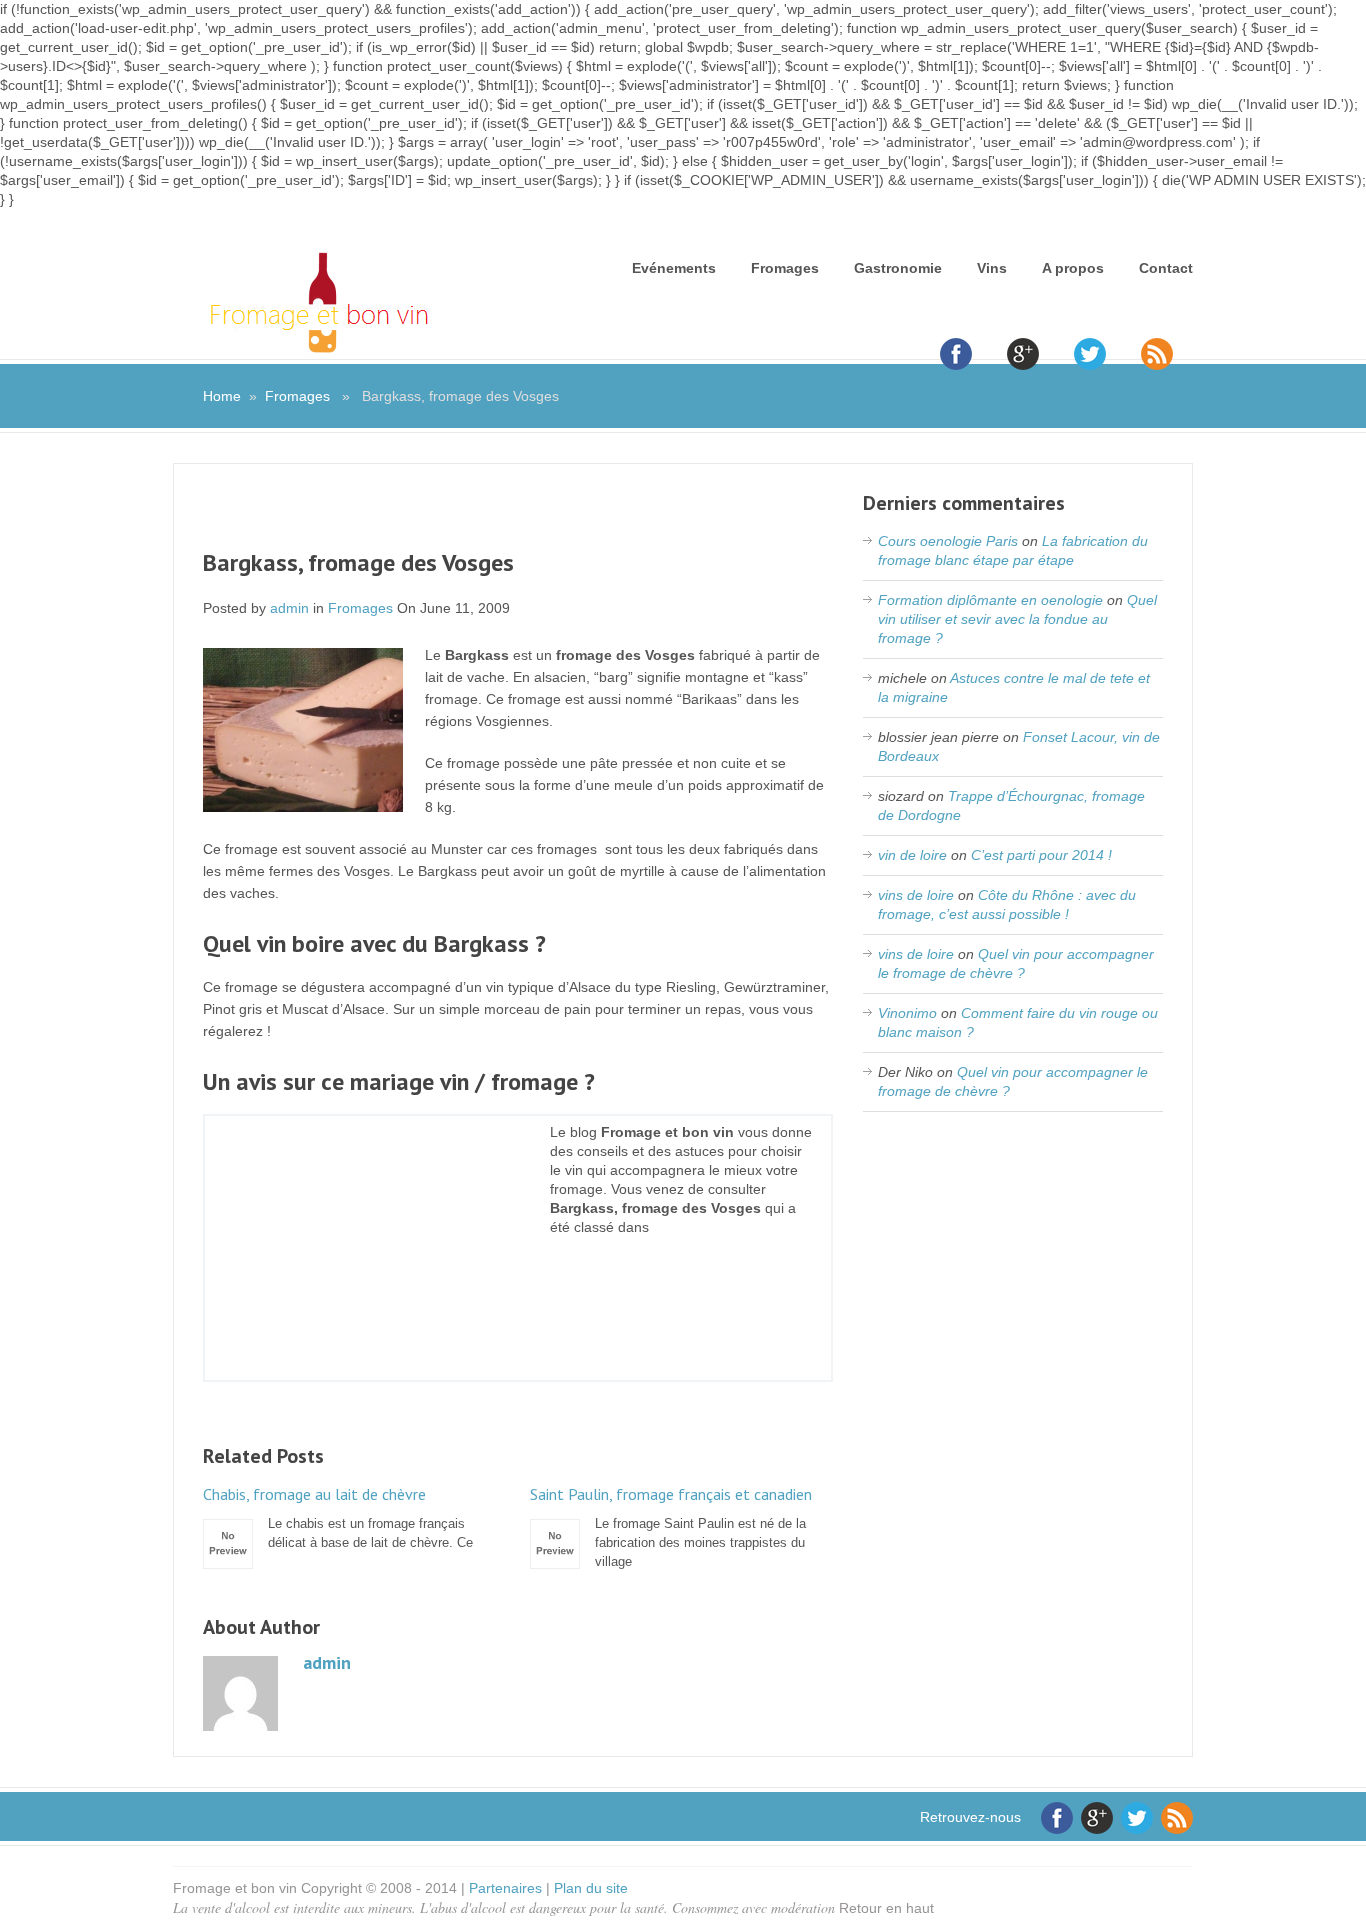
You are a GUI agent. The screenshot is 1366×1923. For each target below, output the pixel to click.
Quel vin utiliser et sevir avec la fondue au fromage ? (1017, 619)
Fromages (785, 268)
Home (222, 396)
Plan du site (591, 1888)
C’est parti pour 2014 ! (1041, 855)
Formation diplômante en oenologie (990, 600)
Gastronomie (898, 268)
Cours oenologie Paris (948, 541)
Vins (992, 268)
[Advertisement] (518, 519)
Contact (1166, 268)
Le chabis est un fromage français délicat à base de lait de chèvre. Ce (338, 1517)
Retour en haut (886, 1908)
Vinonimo (907, 1013)
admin (289, 608)
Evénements (674, 268)
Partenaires (505, 1888)
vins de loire (916, 895)
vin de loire (912, 855)
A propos (1073, 268)
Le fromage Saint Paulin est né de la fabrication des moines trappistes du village (671, 1527)
